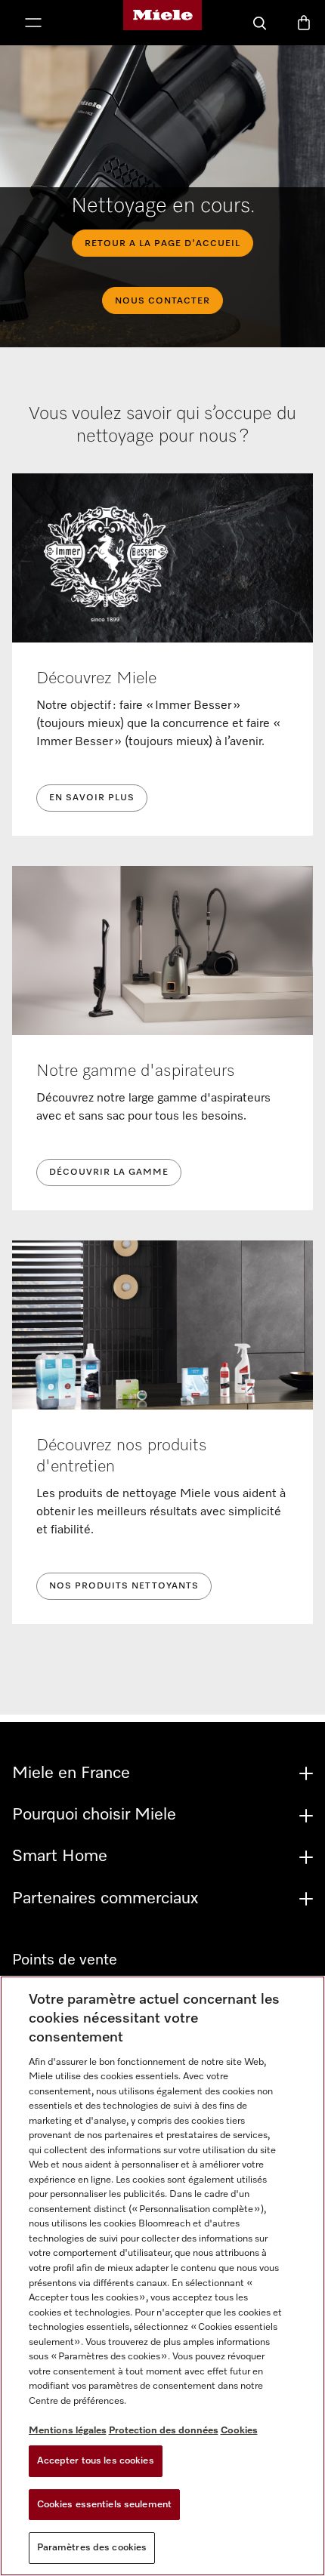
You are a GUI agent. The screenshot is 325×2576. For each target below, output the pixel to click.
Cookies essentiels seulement (105, 2505)
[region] (162, 2276)
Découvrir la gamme (109, 1172)
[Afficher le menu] (33, 24)
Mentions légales (68, 2431)
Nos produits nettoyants (124, 1586)
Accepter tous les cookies (96, 2461)
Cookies (239, 2431)
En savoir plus (92, 798)
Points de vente (65, 1960)
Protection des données (164, 2431)
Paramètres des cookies (92, 2548)
